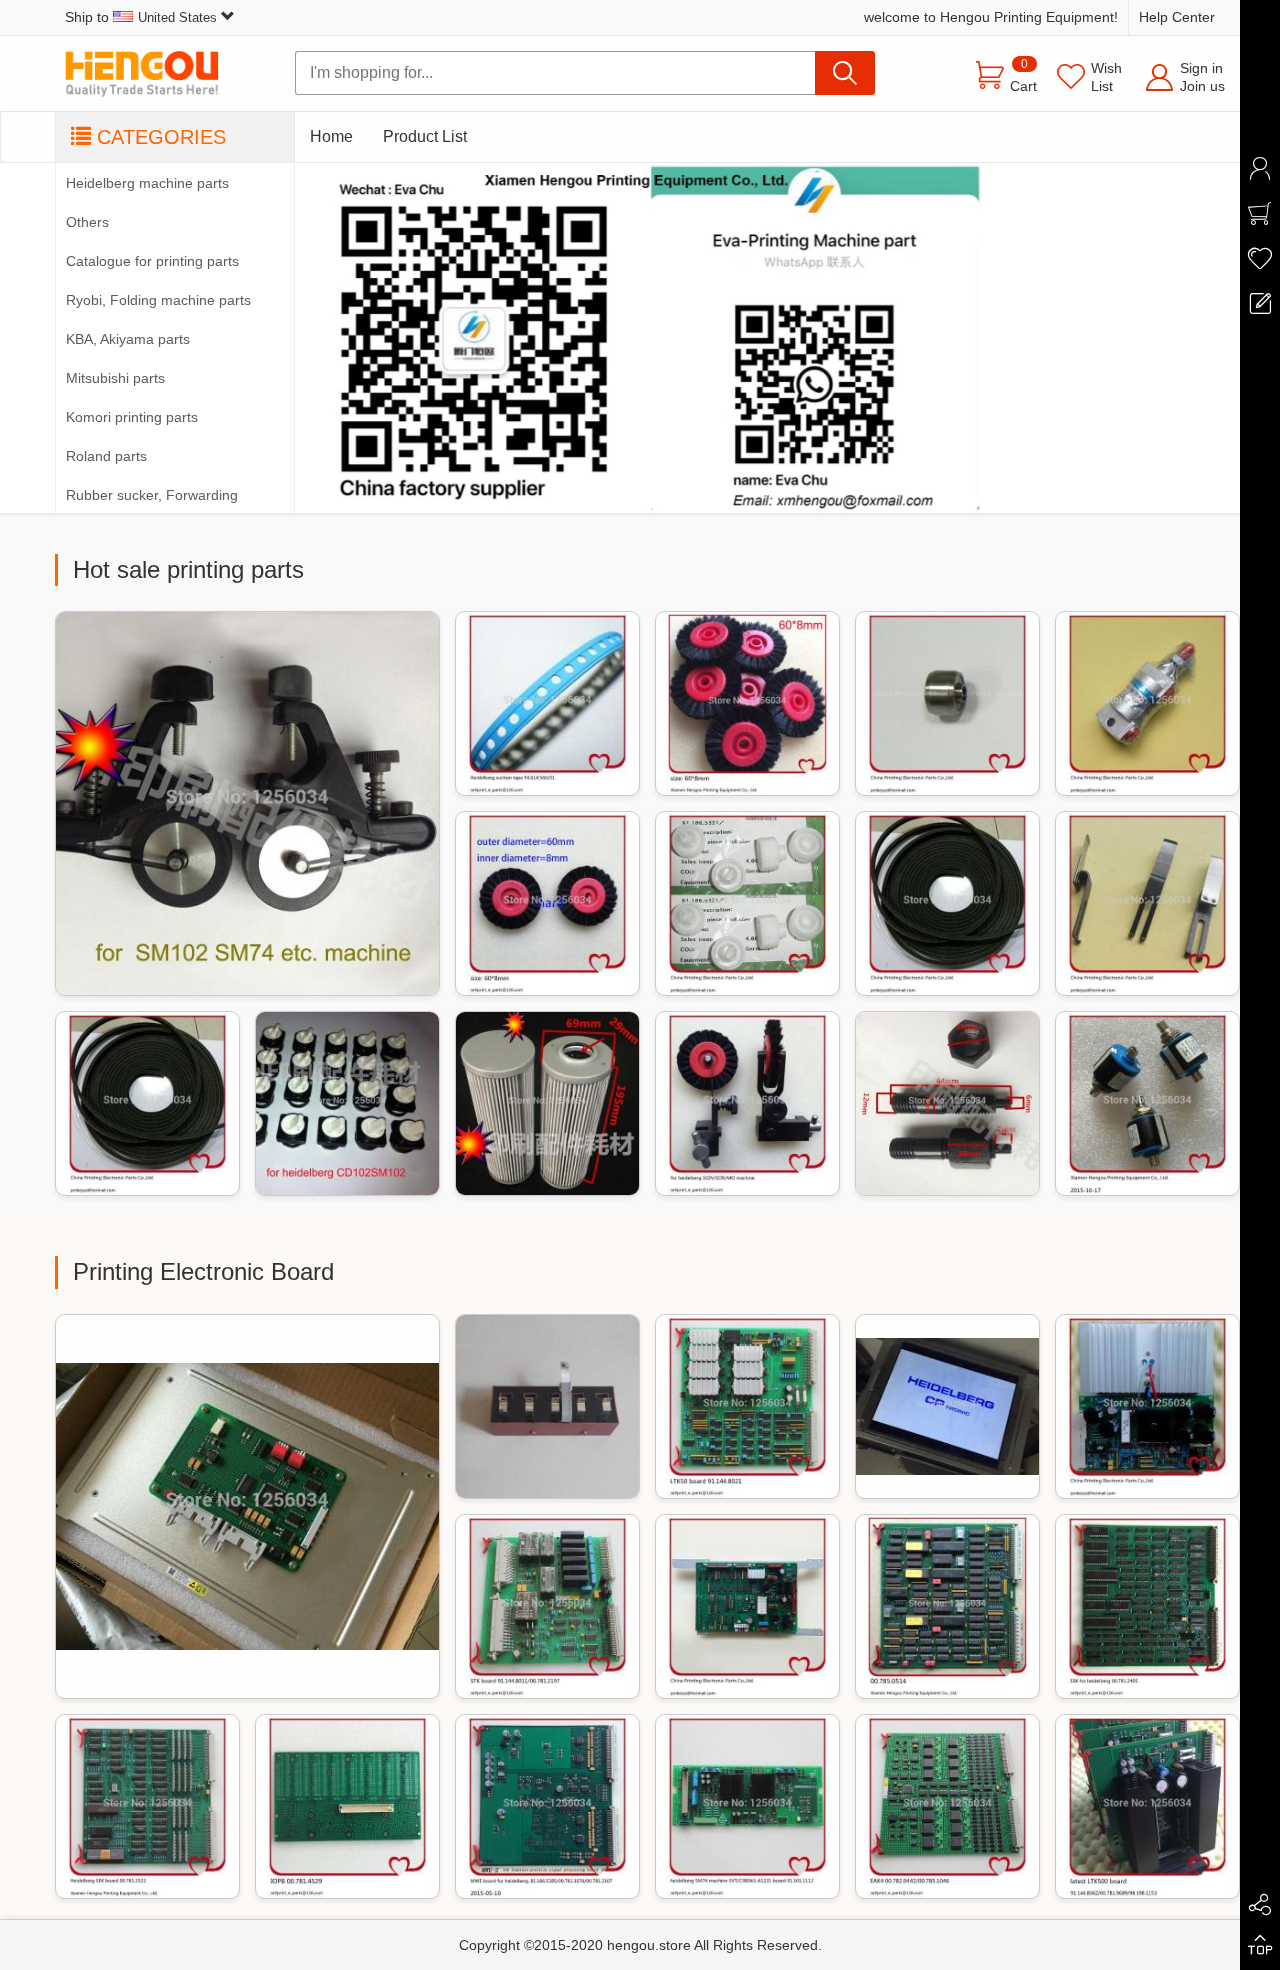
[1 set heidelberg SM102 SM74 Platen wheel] (247, 803)
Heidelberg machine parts (147, 183)
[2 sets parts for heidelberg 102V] (747, 1103)
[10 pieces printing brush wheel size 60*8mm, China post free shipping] (747, 703)
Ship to (141, 17)
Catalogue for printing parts (152, 261)
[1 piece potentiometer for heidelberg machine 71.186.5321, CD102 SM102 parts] (1147, 1103)
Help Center (1177, 17)
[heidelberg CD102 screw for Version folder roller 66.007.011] (947, 1103)
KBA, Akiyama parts (128, 339)
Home (331, 136)
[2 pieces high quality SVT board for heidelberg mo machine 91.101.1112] (747, 1806)
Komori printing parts (132, 417)
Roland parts (106, 456)
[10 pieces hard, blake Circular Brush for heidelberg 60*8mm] (547, 903)
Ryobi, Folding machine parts (158, 300)
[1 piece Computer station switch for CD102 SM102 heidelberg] (347, 1103)
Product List (425, 136)
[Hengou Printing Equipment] (155, 73)
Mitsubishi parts (115, 378)
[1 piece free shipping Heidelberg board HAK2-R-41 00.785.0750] (947, 1606)
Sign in (1201, 68)
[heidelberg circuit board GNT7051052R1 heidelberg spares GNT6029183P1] (547, 1406)
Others (87, 222)
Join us (1202, 86)
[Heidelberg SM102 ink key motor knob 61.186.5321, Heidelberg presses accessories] (747, 903)
